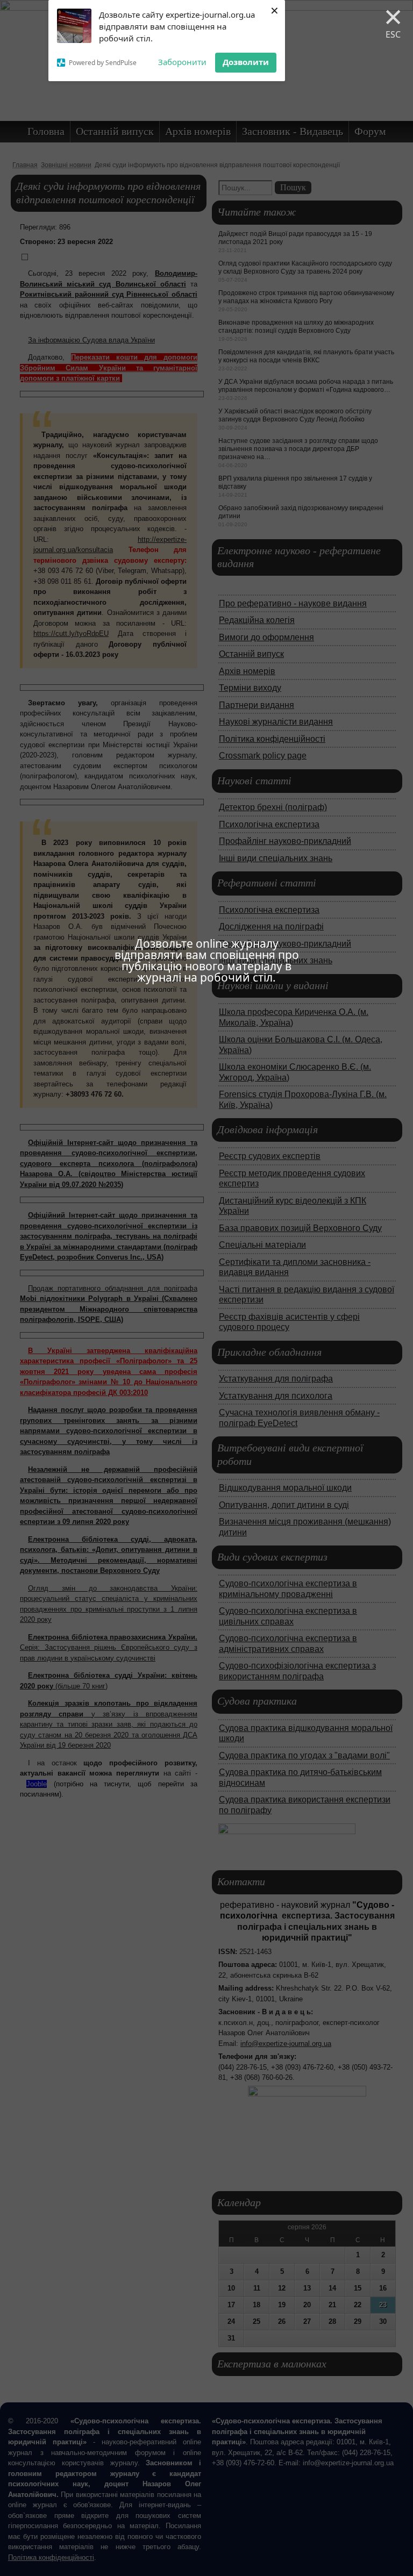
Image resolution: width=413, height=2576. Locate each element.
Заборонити (182, 62)
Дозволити (246, 62)
